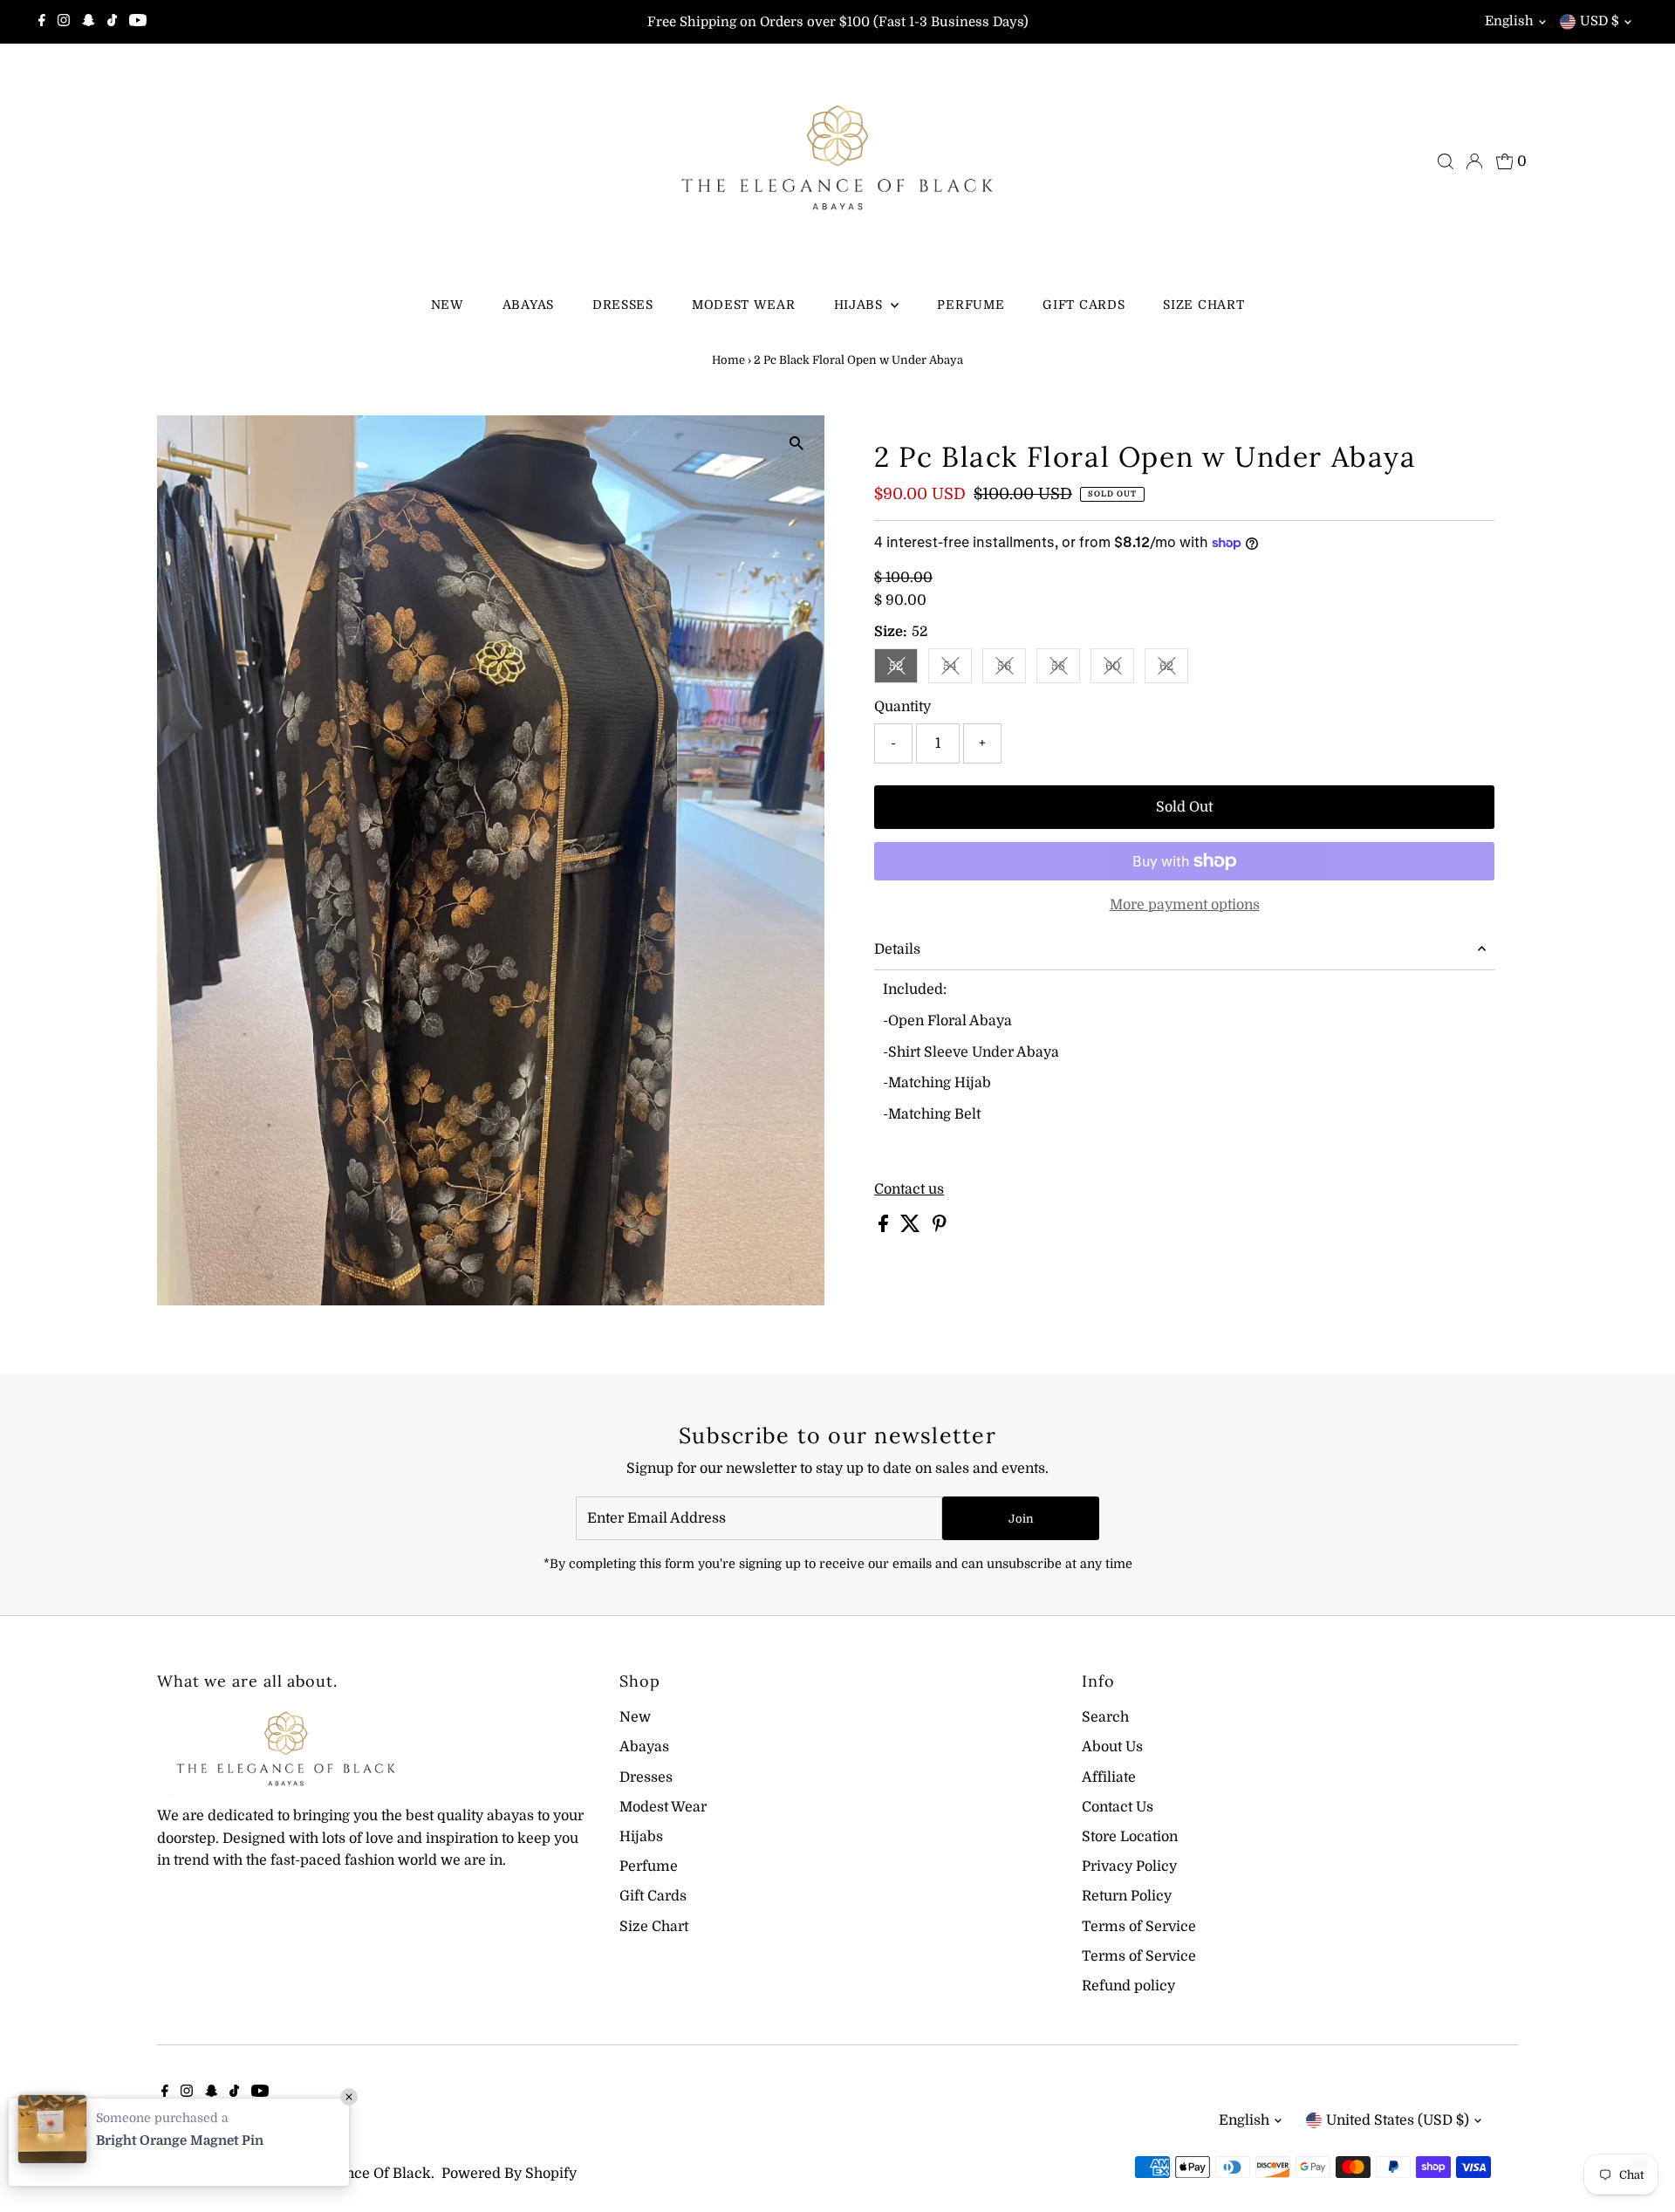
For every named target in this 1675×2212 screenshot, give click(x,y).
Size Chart (1203, 305)
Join (1021, 1519)
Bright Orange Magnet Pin (180, 2140)
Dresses (623, 305)
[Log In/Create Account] (1474, 161)
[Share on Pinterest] (940, 1228)
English (1509, 21)
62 (1174, 669)
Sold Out (1184, 807)
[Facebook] (42, 22)
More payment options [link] (1185, 905)
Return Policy (1127, 1896)
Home (728, 360)
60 (1120, 669)
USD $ (1600, 21)
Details (897, 949)
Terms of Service (1139, 1927)
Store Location (1130, 1837)
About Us (1112, 1747)
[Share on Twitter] (912, 1228)
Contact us (909, 1189)
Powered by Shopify (509, 2174)
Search (1105, 1717)
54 (957, 669)
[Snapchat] (89, 22)
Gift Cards (1084, 305)
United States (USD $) (1398, 2120)
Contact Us (1118, 1807)
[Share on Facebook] (885, 1228)
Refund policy (1128, 1986)
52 (903, 669)
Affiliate (1109, 1777)
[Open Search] (1446, 161)
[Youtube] (138, 22)
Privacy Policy (1129, 1866)
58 (1066, 669)
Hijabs (861, 305)
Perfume (971, 305)
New (448, 305)
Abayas (528, 305)
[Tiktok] (112, 22)
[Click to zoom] (796, 444)
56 (1012, 669)
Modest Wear (744, 305)
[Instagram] (64, 22)
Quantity (902, 707)
